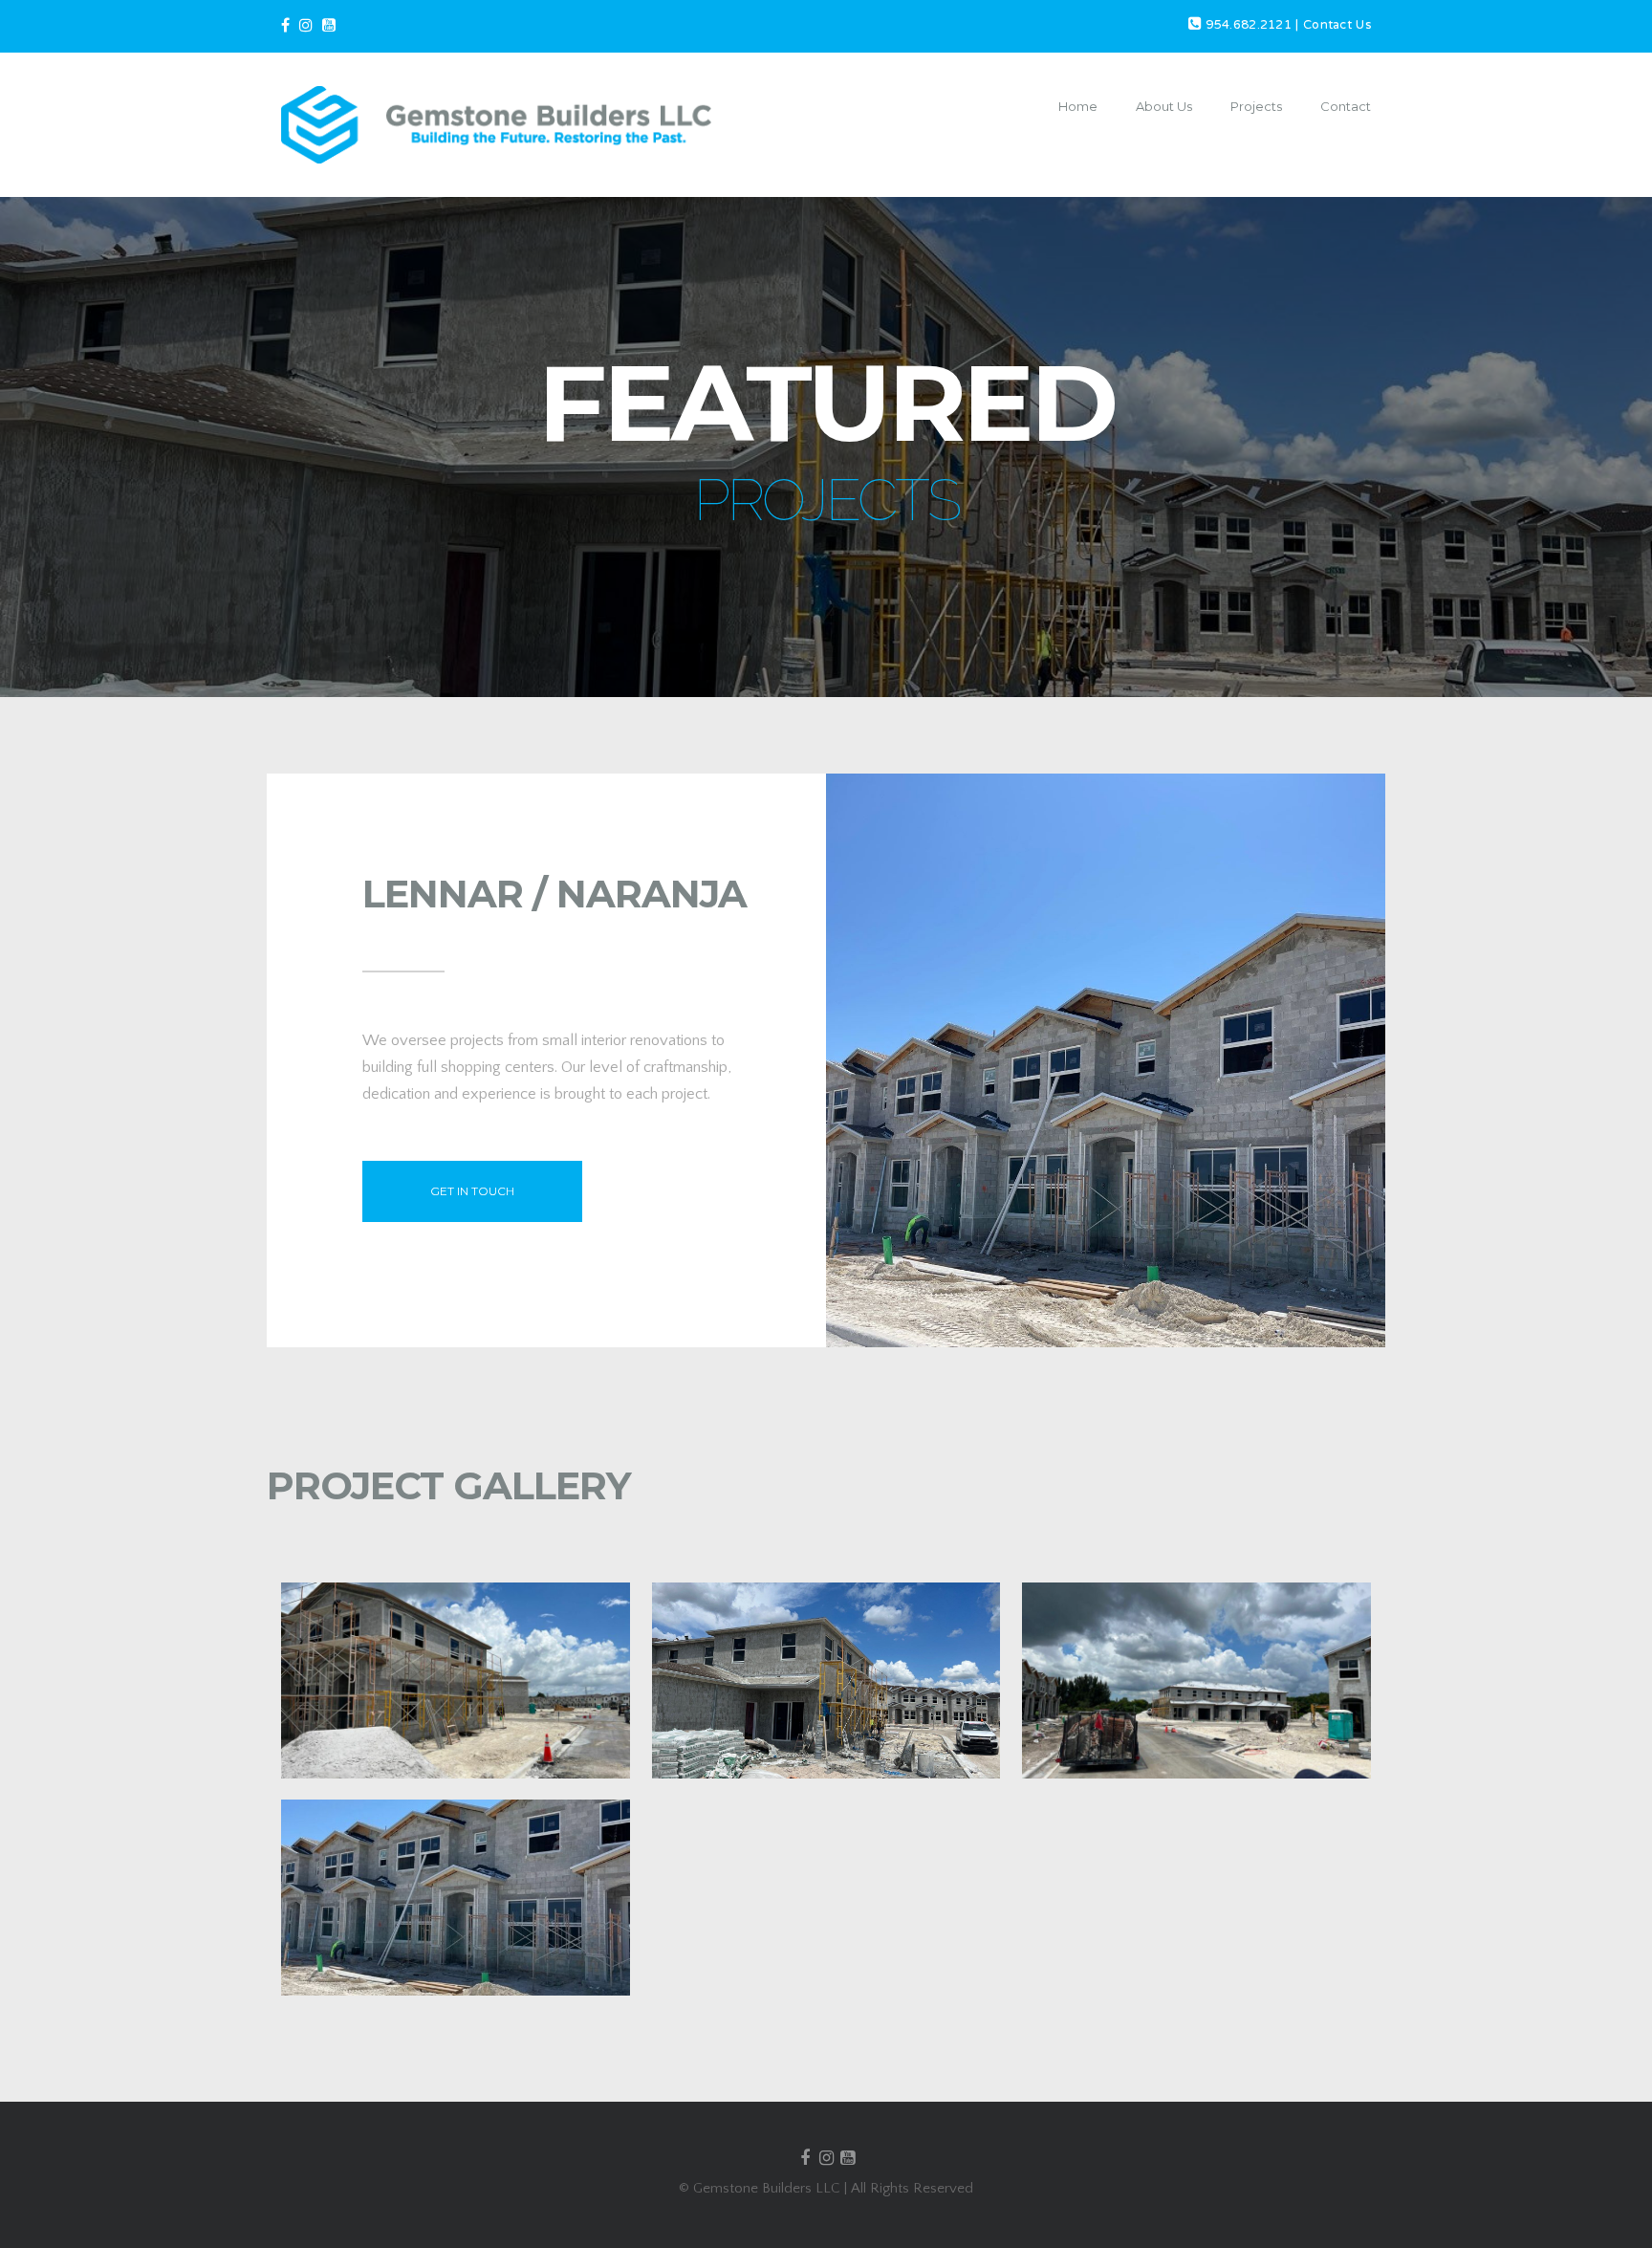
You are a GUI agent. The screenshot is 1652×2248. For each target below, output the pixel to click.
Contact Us (1337, 26)
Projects (1256, 106)
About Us (1164, 106)
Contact (1346, 106)
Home (1078, 106)
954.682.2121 (1249, 26)
